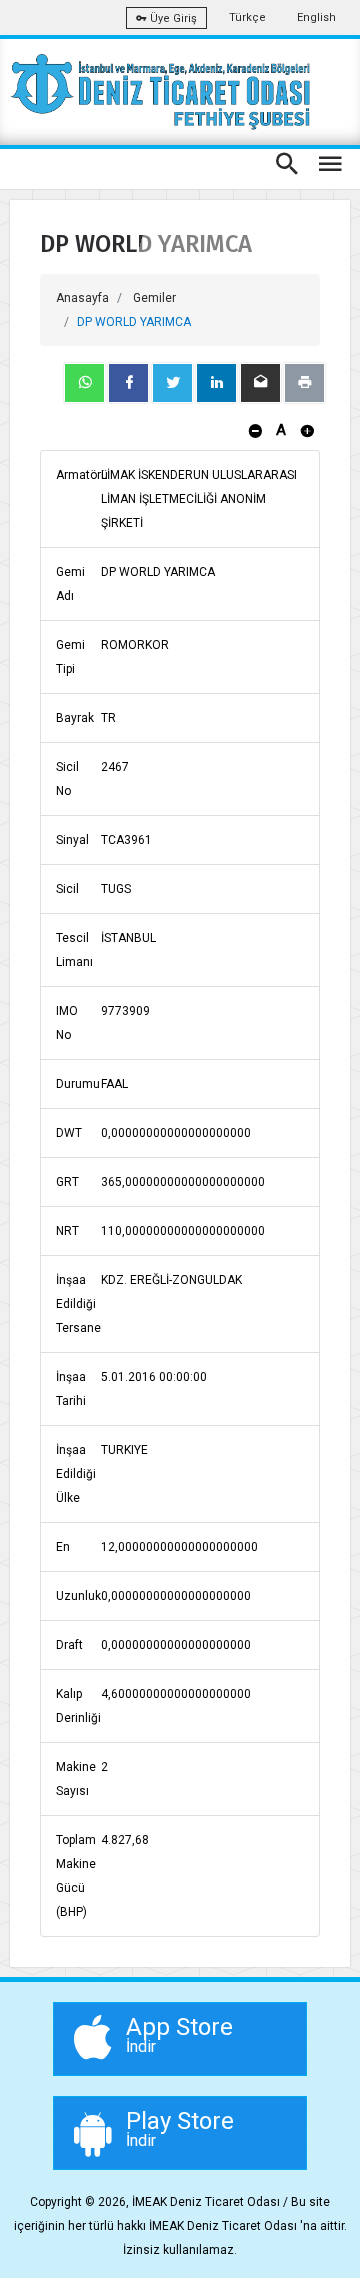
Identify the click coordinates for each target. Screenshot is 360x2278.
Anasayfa (82, 298)
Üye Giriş (172, 18)
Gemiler (154, 298)
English (316, 17)
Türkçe (247, 17)
